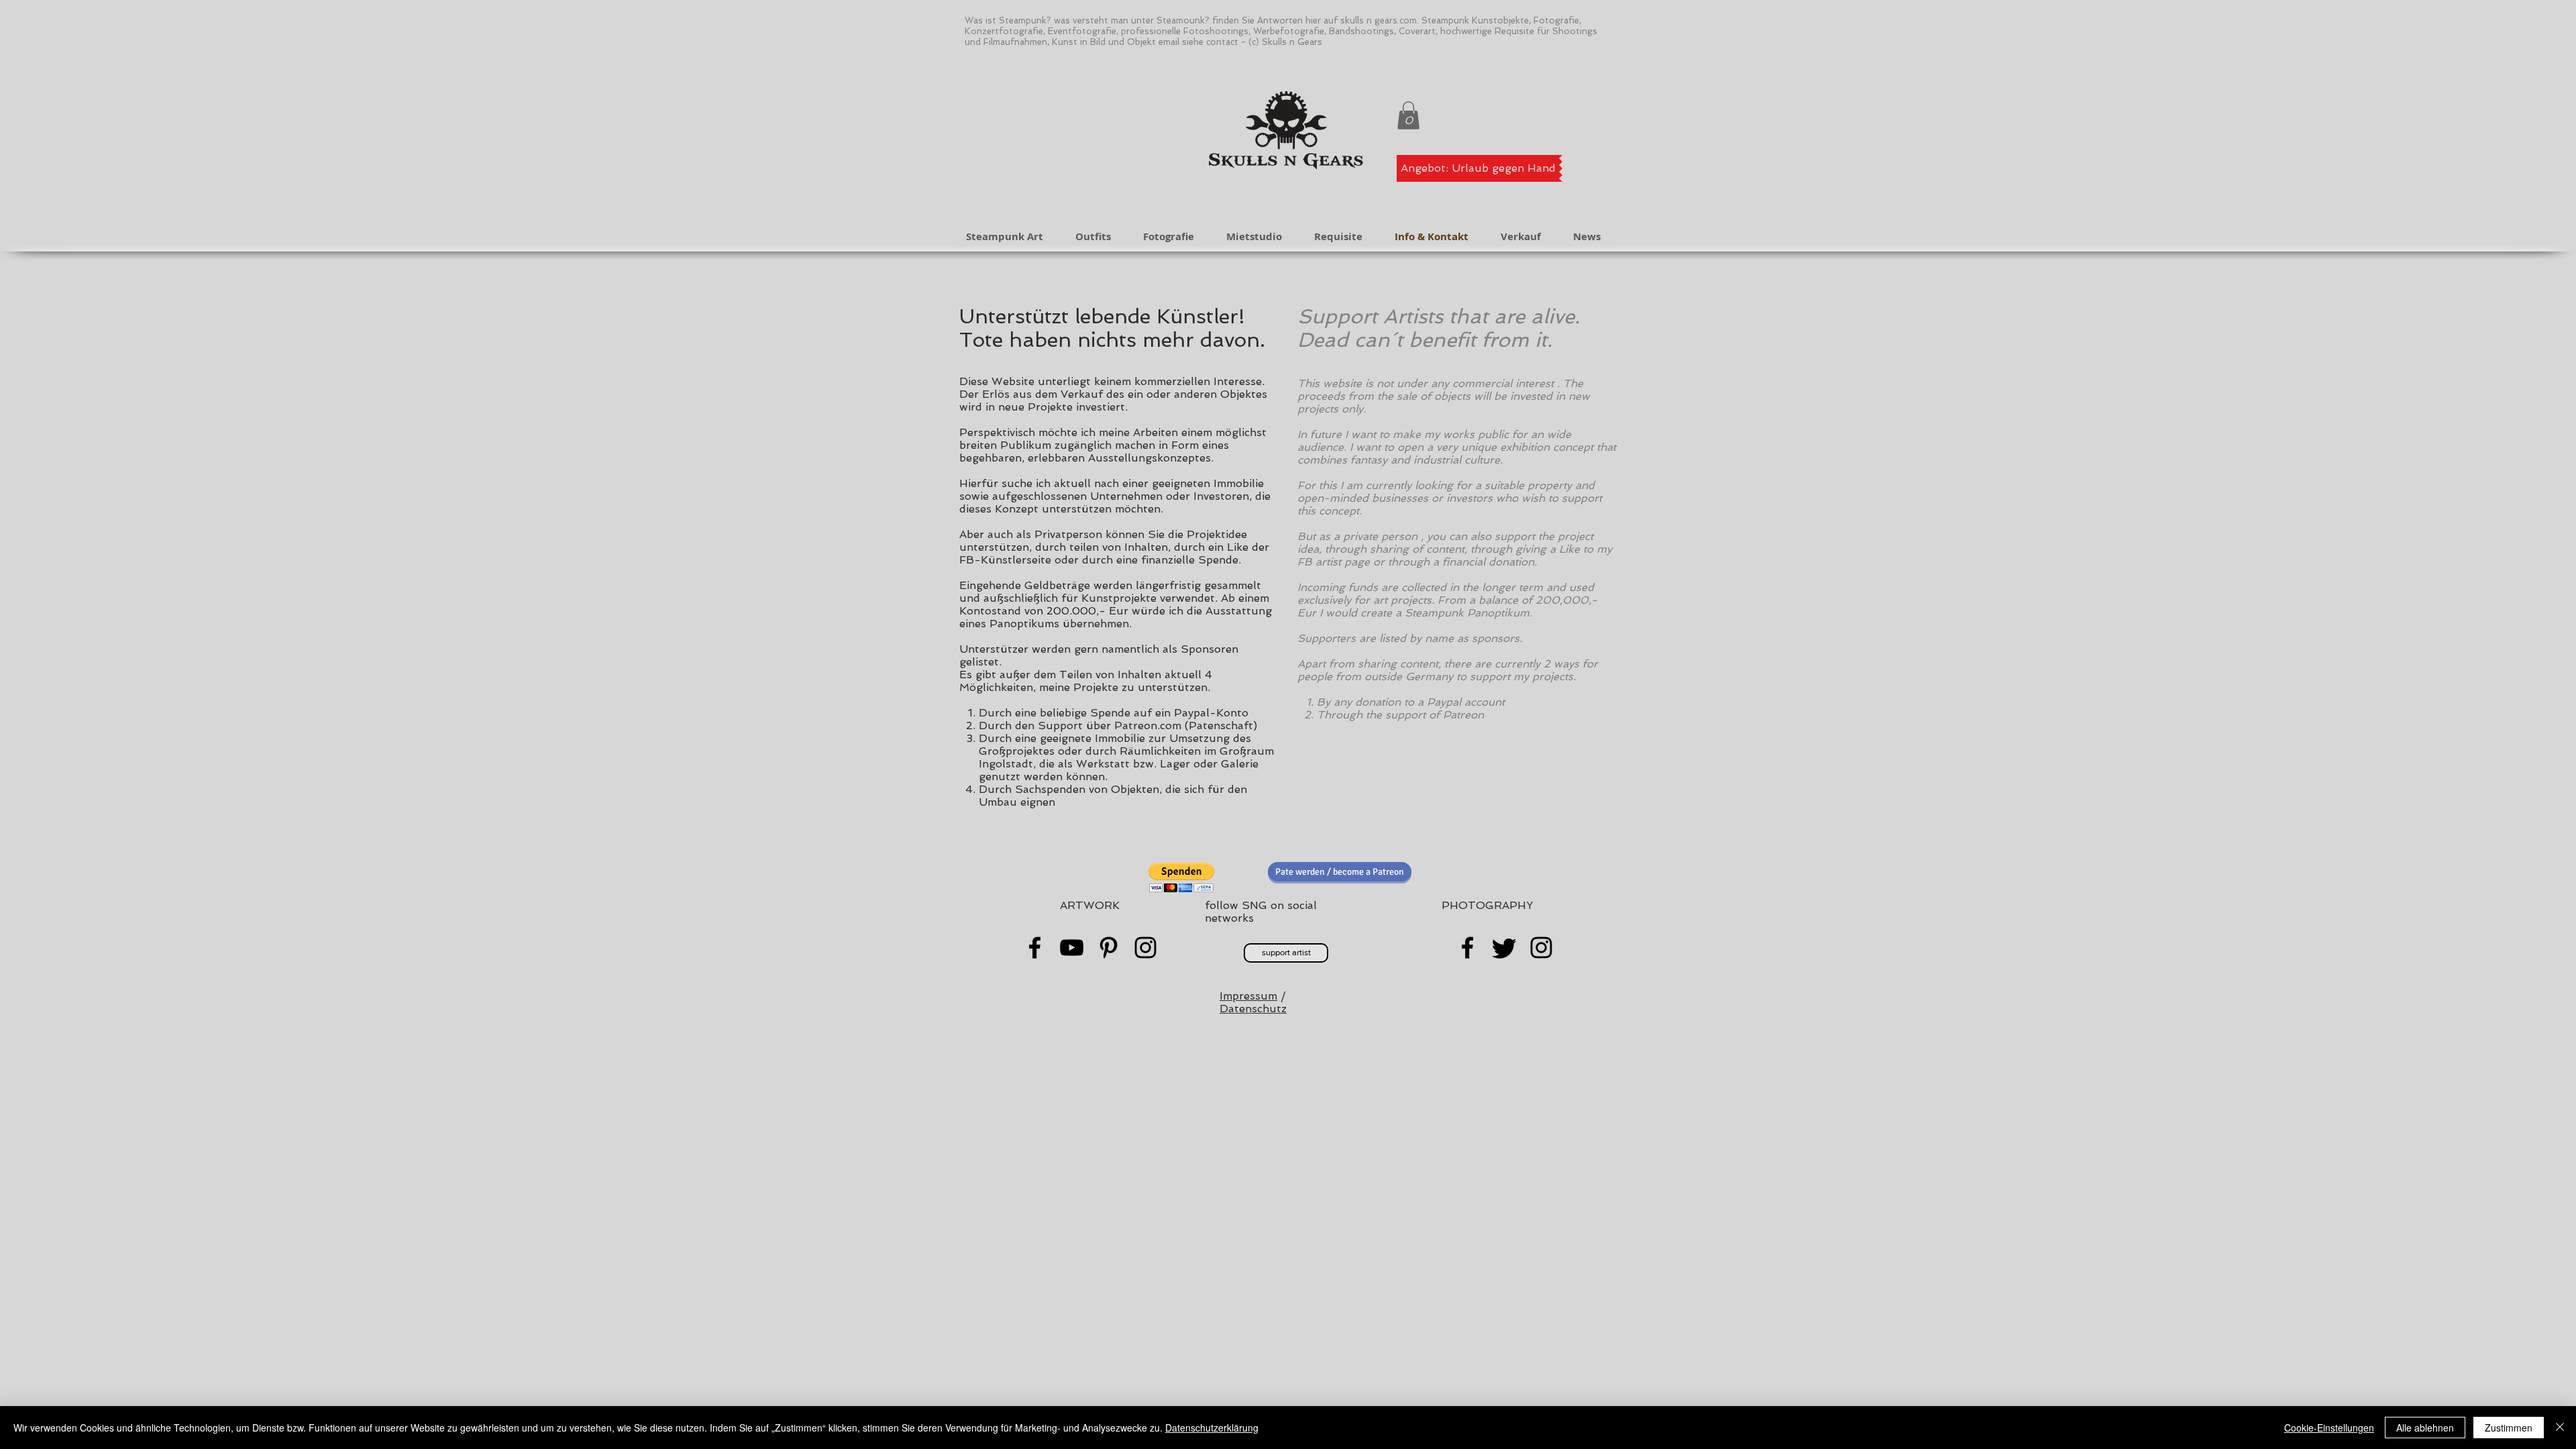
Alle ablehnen (2425, 1428)
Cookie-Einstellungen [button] (2329, 1428)
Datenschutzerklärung (1212, 1428)
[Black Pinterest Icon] (1109, 948)
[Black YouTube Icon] (1072, 948)
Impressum (1248, 996)
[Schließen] (2560, 1428)
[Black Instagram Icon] (1145, 948)
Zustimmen (2509, 1428)
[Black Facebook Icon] (1035, 948)
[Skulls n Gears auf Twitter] (1504, 948)
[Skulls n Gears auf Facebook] (1467, 948)
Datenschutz (1253, 1009)
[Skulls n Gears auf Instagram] (1541, 948)
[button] (1408, 115)
